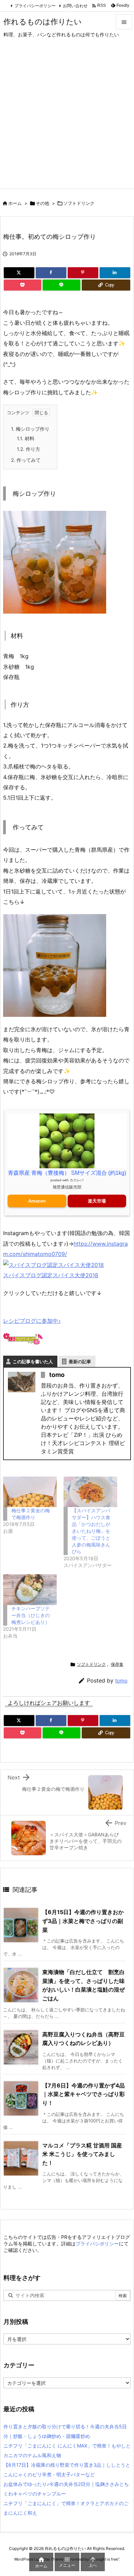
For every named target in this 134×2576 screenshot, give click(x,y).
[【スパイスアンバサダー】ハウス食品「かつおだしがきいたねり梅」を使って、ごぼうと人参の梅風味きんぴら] (90, 1492)
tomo (121, 1681)
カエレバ (77, 1180)
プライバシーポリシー (35, 6)
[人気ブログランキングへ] (23, 1339)
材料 (26, 438)
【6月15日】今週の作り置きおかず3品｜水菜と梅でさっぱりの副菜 (83, 1921)
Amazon (37, 1201)
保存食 (117, 1664)
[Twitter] (19, 273)
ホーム (15, 203)
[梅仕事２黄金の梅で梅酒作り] (30, 1492)
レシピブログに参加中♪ (32, 1321)
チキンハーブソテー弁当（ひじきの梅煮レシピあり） (31, 1615)
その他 (42, 203)
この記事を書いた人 (33, 1361)
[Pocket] (23, 285)
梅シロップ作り (30, 429)
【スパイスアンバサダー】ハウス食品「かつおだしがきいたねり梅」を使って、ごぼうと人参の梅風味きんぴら (91, 1531)
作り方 (29, 449)
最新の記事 (80, 1361)
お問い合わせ (75, 6)
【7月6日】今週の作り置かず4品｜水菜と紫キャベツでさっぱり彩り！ (83, 2094)
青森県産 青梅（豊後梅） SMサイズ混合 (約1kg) (67, 1173)
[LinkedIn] (115, 273)
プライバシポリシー (97, 2244)
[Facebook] (51, 273)
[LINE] (62, 285)
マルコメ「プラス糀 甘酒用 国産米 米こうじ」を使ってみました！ (82, 2154)
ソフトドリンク (79, 203)
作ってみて (26, 460)
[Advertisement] (67, 118)
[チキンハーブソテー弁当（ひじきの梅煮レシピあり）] (30, 1589)
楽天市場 (97, 1201)
